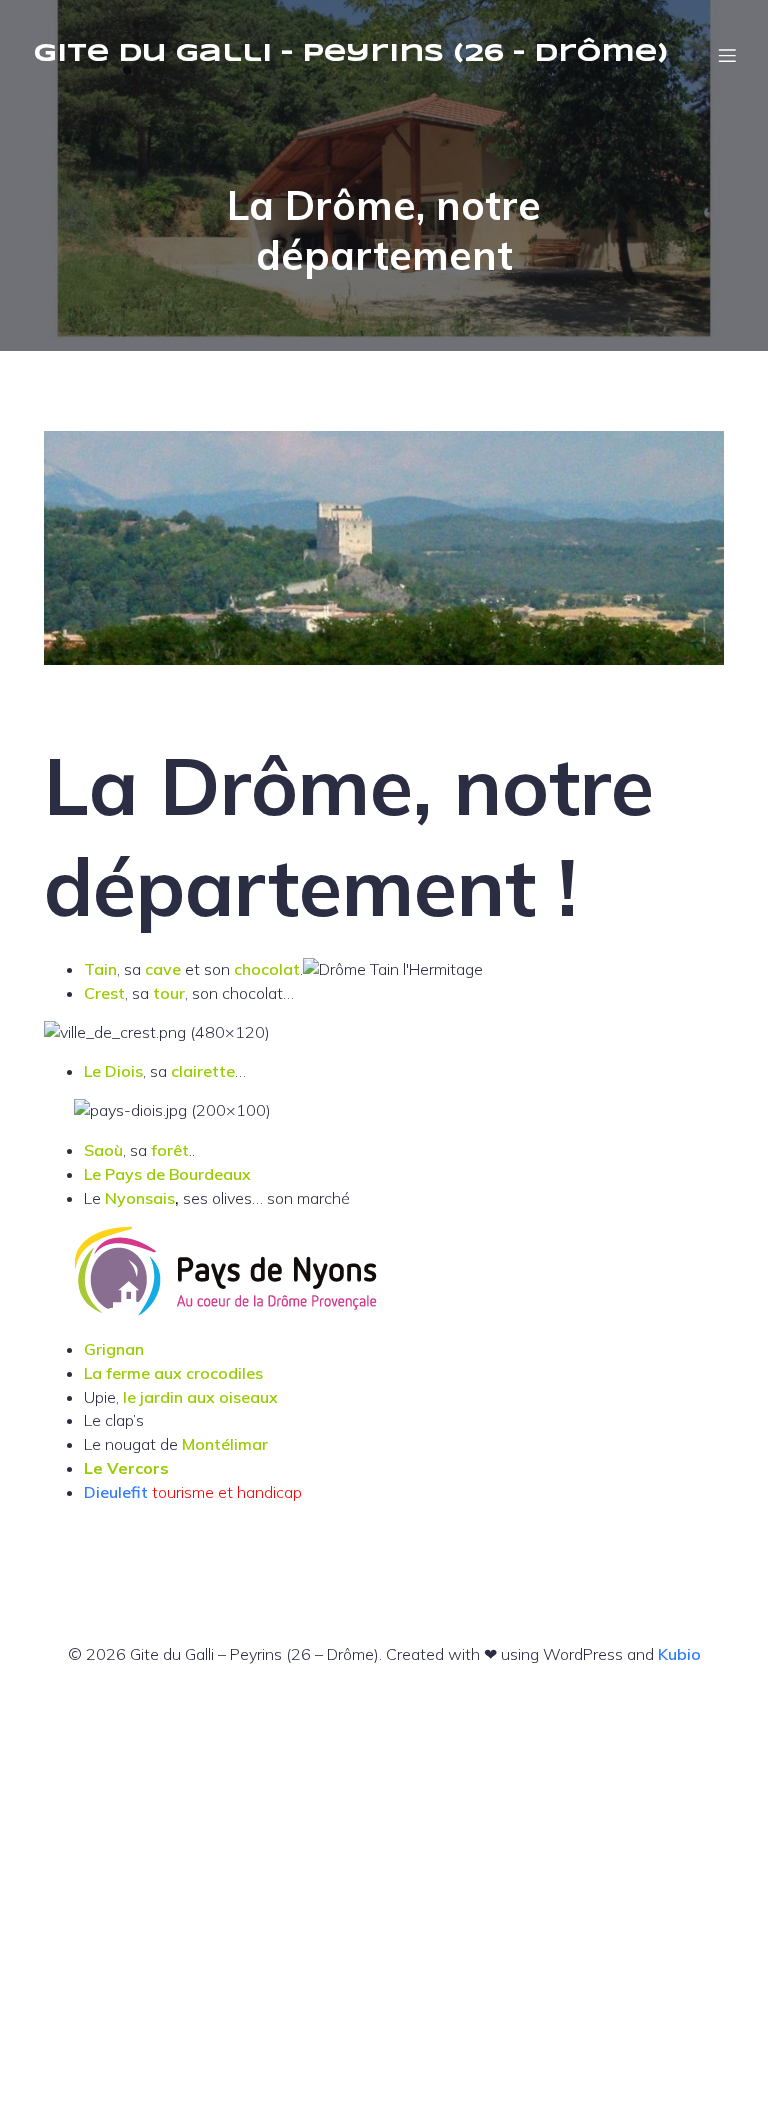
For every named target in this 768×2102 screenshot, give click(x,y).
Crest (104, 993)
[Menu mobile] (727, 55)
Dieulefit (118, 1492)
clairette (203, 1071)
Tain (100, 969)
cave (165, 969)
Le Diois (113, 1071)
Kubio (679, 1654)
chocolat (267, 969)
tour (169, 993)
